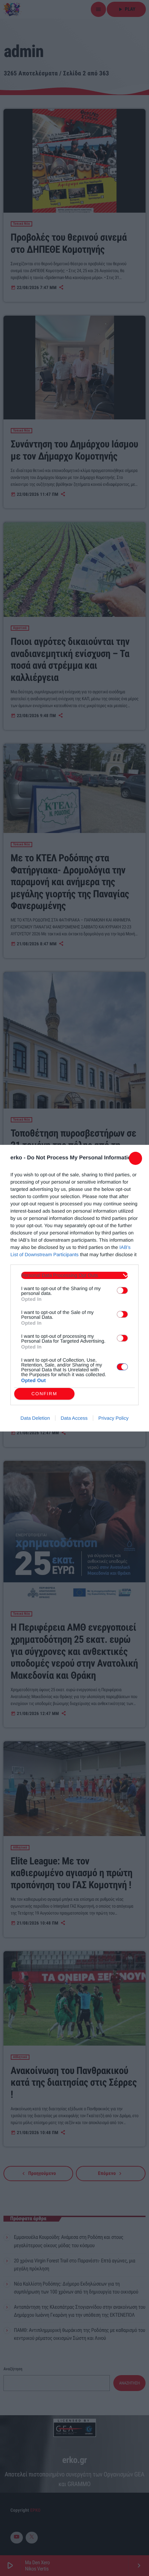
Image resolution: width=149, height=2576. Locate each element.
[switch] (122, 1290)
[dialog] (74, 1288)
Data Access (74, 1418)
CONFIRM (45, 1394)
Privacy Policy (113, 1418)
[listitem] (74, 1275)
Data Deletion (35, 1418)
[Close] (135, 1158)
